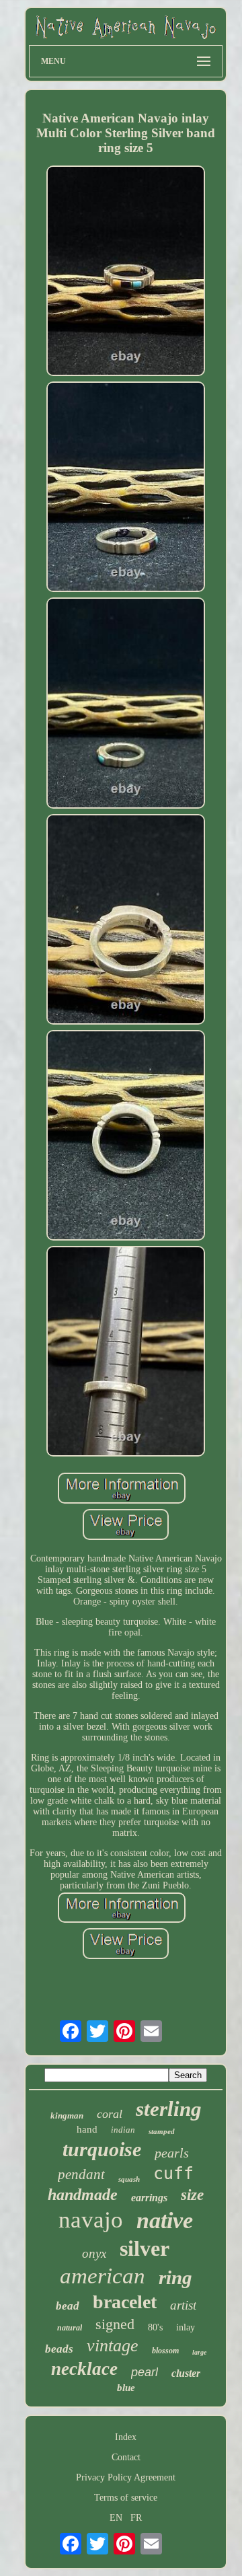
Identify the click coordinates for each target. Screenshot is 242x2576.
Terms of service (126, 2498)
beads (59, 2349)
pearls (172, 2153)
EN (116, 2518)
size (192, 2195)
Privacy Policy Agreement (126, 2477)
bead (68, 2306)
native (165, 2220)
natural (70, 2328)
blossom (165, 2351)
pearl (145, 2372)
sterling (169, 2109)
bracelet (125, 2302)
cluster (186, 2373)
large (199, 2352)
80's (155, 2327)
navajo (91, 2220)
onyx (94, 2253)
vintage (113, 2346)
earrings (149, 2198)
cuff (173, 2173)
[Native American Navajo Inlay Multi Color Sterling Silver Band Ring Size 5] (126, 272)
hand (87, 2129)
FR (136, 2518)
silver (145, 2248)
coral (110, 2114)
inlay (186, 2327)
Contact (126, 2457)
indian (123, 2130)
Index (126, 2437)
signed (115, 2324)
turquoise (102, 2149)
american (103, 2276)
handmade (83, 2195)
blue (126, 2388)
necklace (84, 2369)
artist (183, 2305)
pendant (81, 2174)
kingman (67, 2115)
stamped (162, 2131)
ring (175, 2277)
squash (129, 2179)
